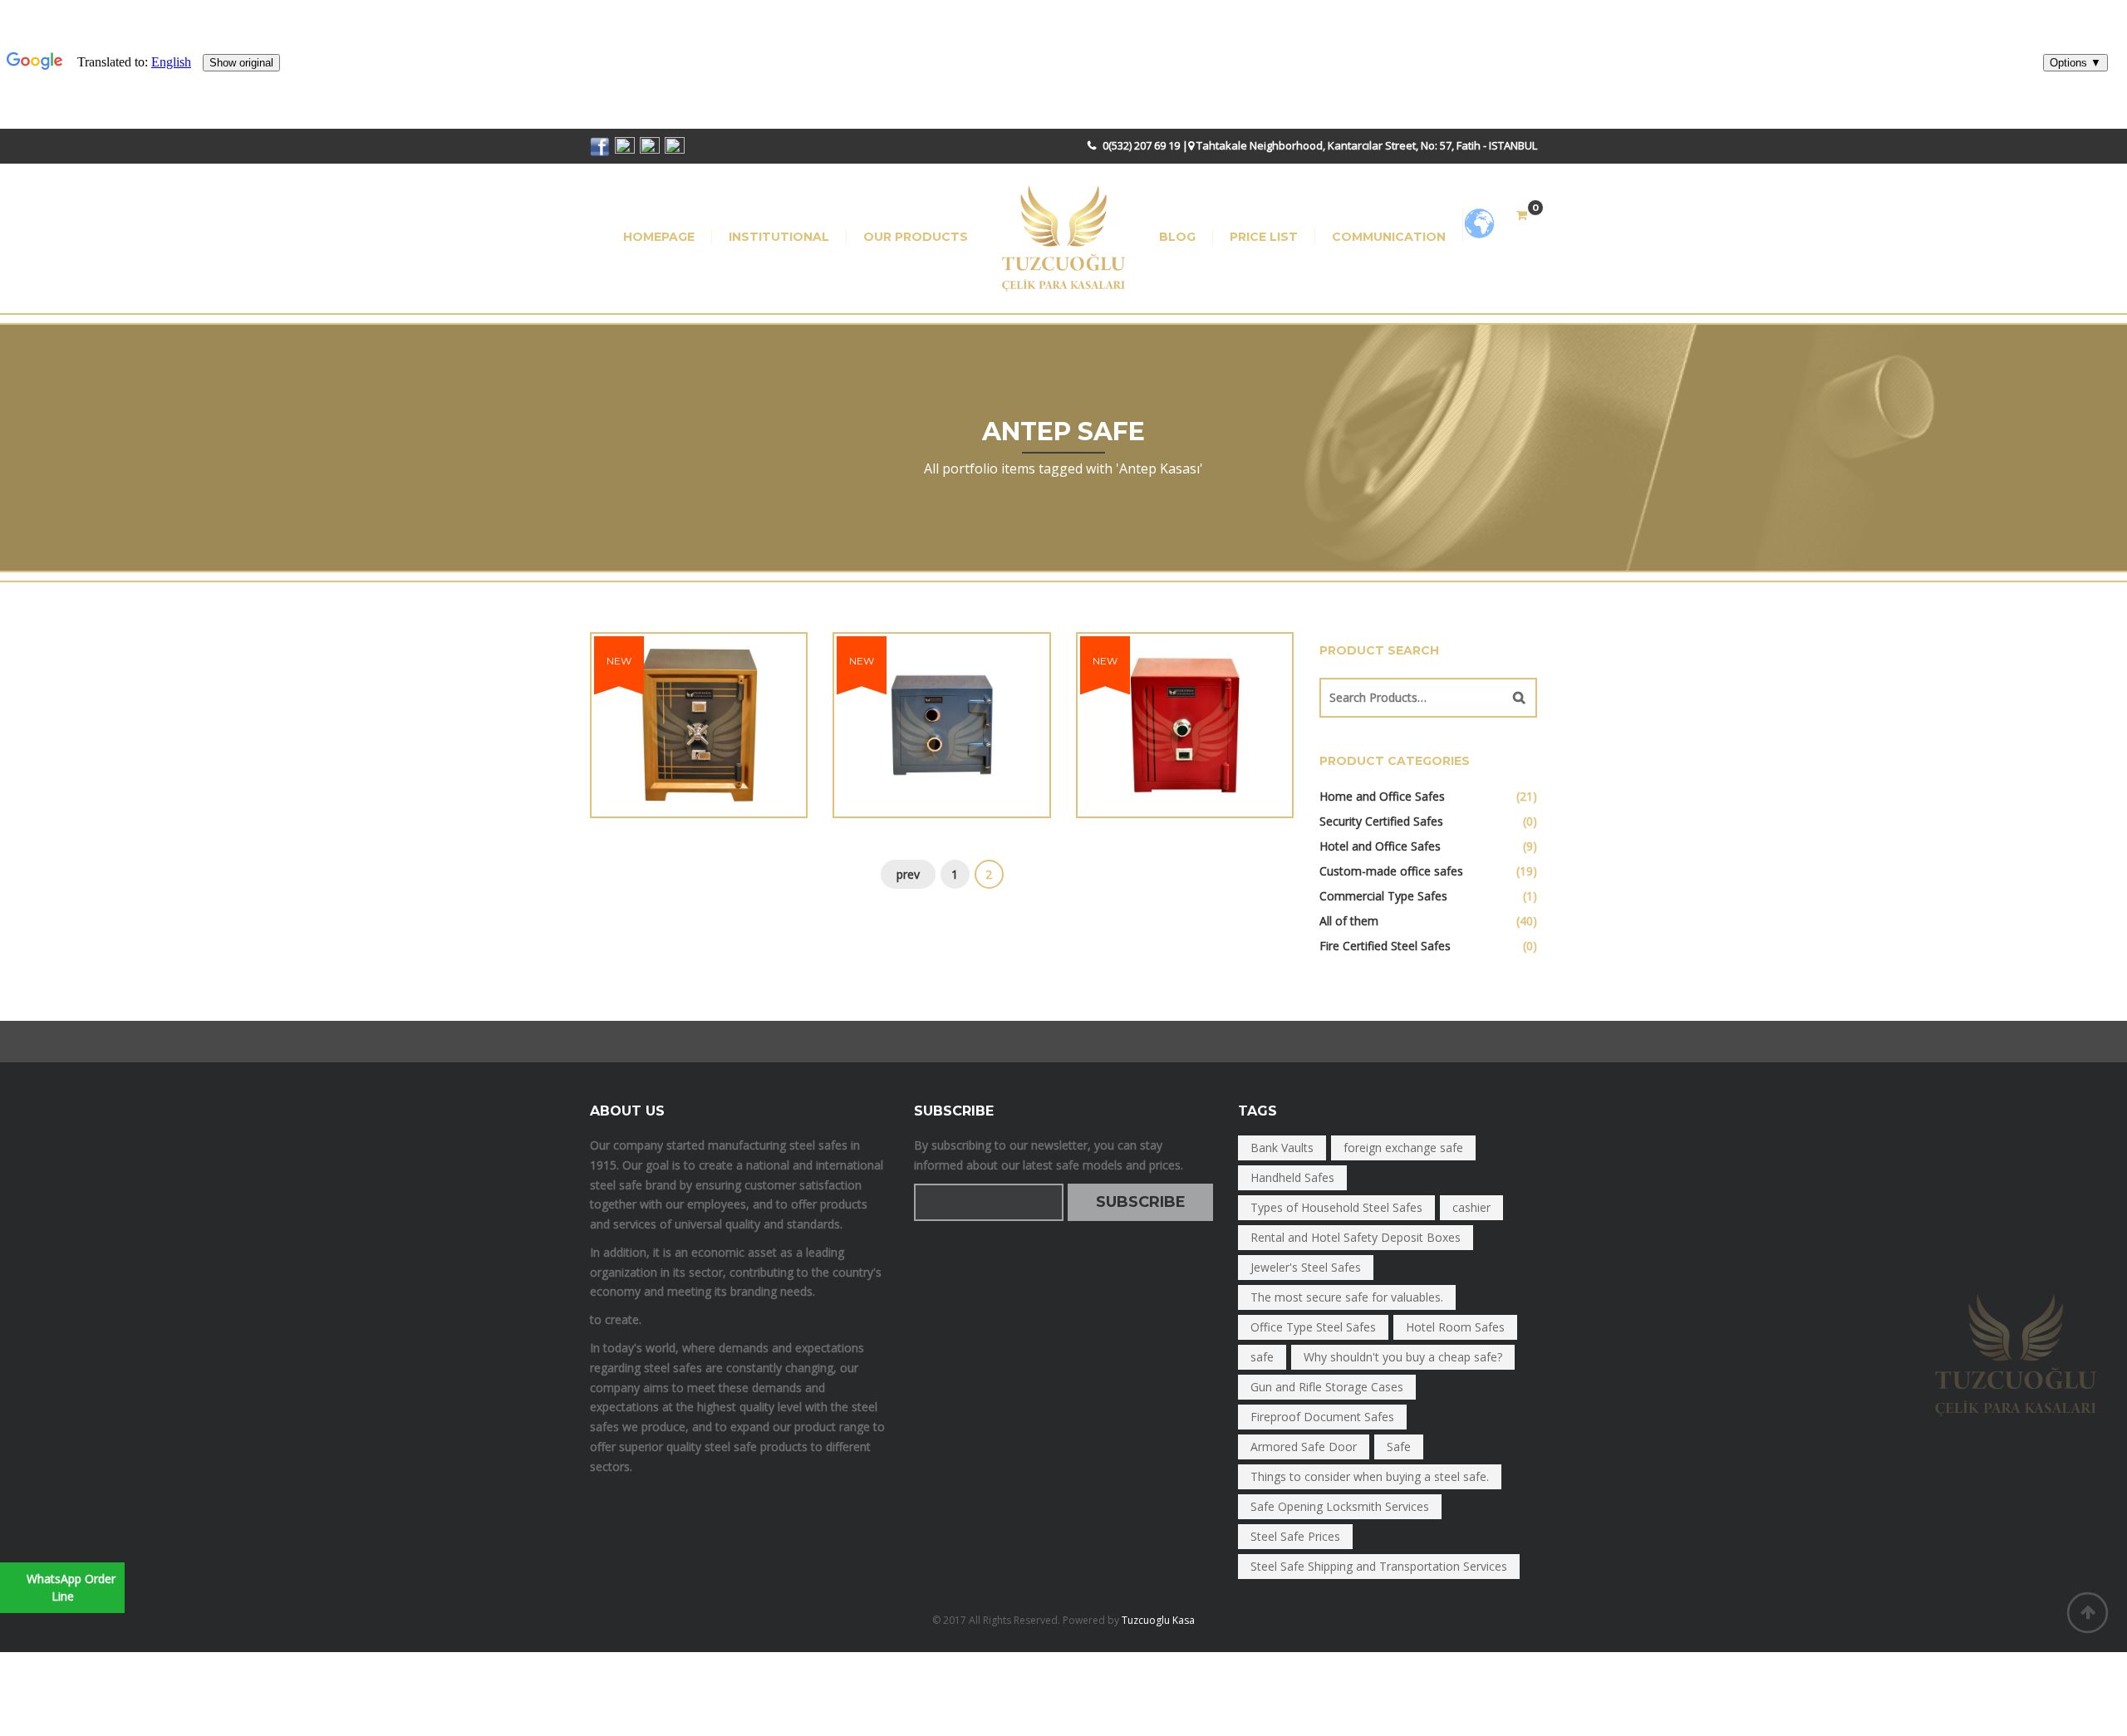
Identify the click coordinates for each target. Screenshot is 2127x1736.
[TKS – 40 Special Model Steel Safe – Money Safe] (882, 702)
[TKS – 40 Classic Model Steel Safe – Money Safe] (1125, 702)
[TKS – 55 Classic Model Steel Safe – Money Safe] (639, 702)
